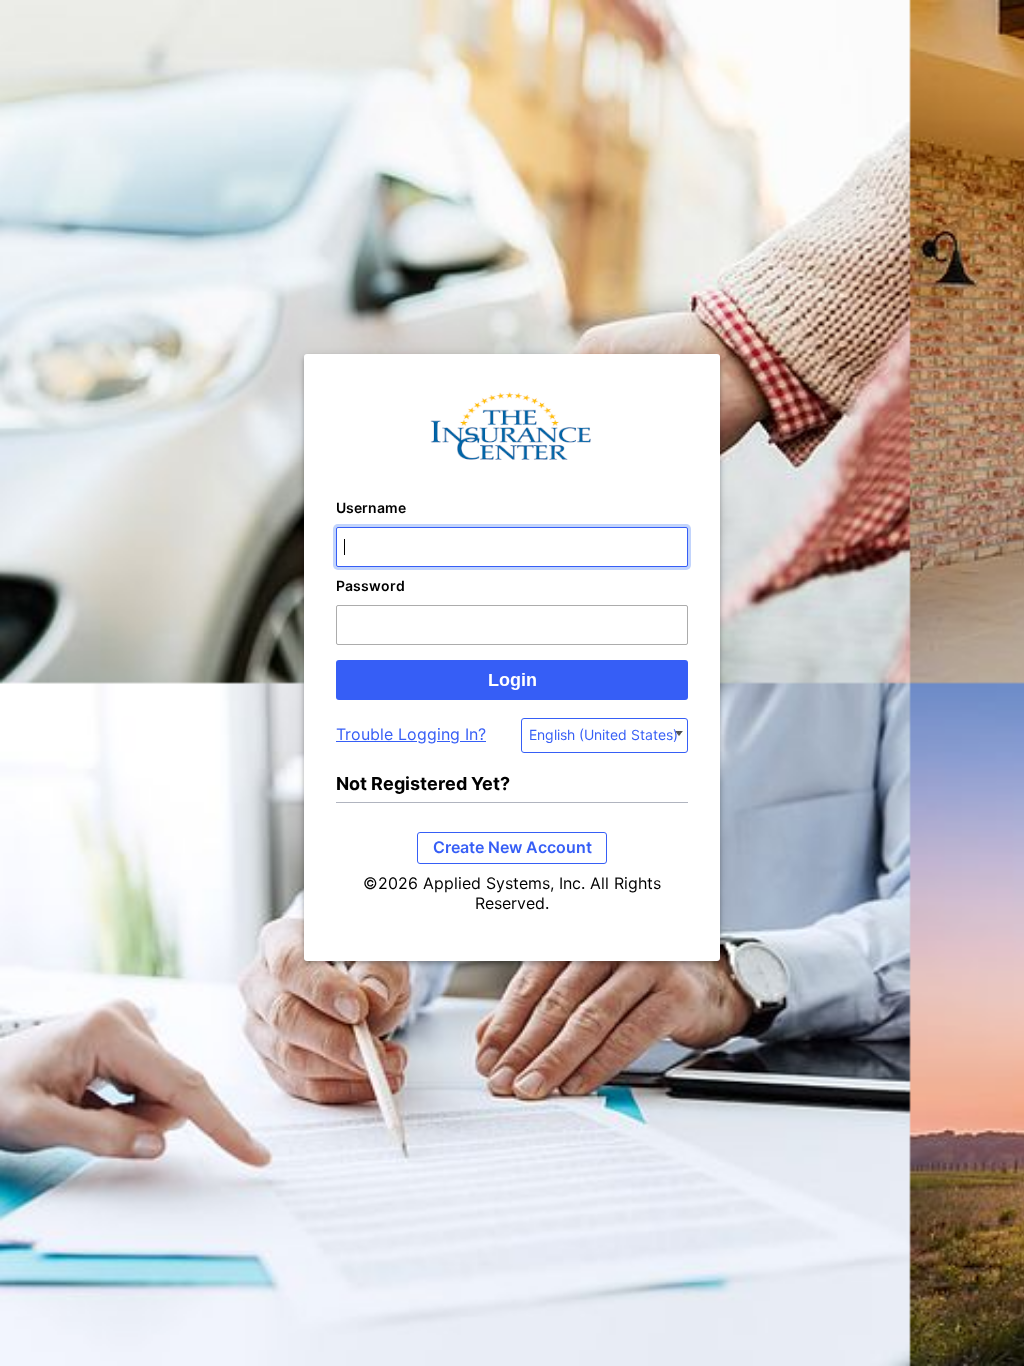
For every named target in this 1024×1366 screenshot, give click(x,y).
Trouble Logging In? (411, 734)
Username (371, 507)
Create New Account (512, 847)
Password (370, 585)
